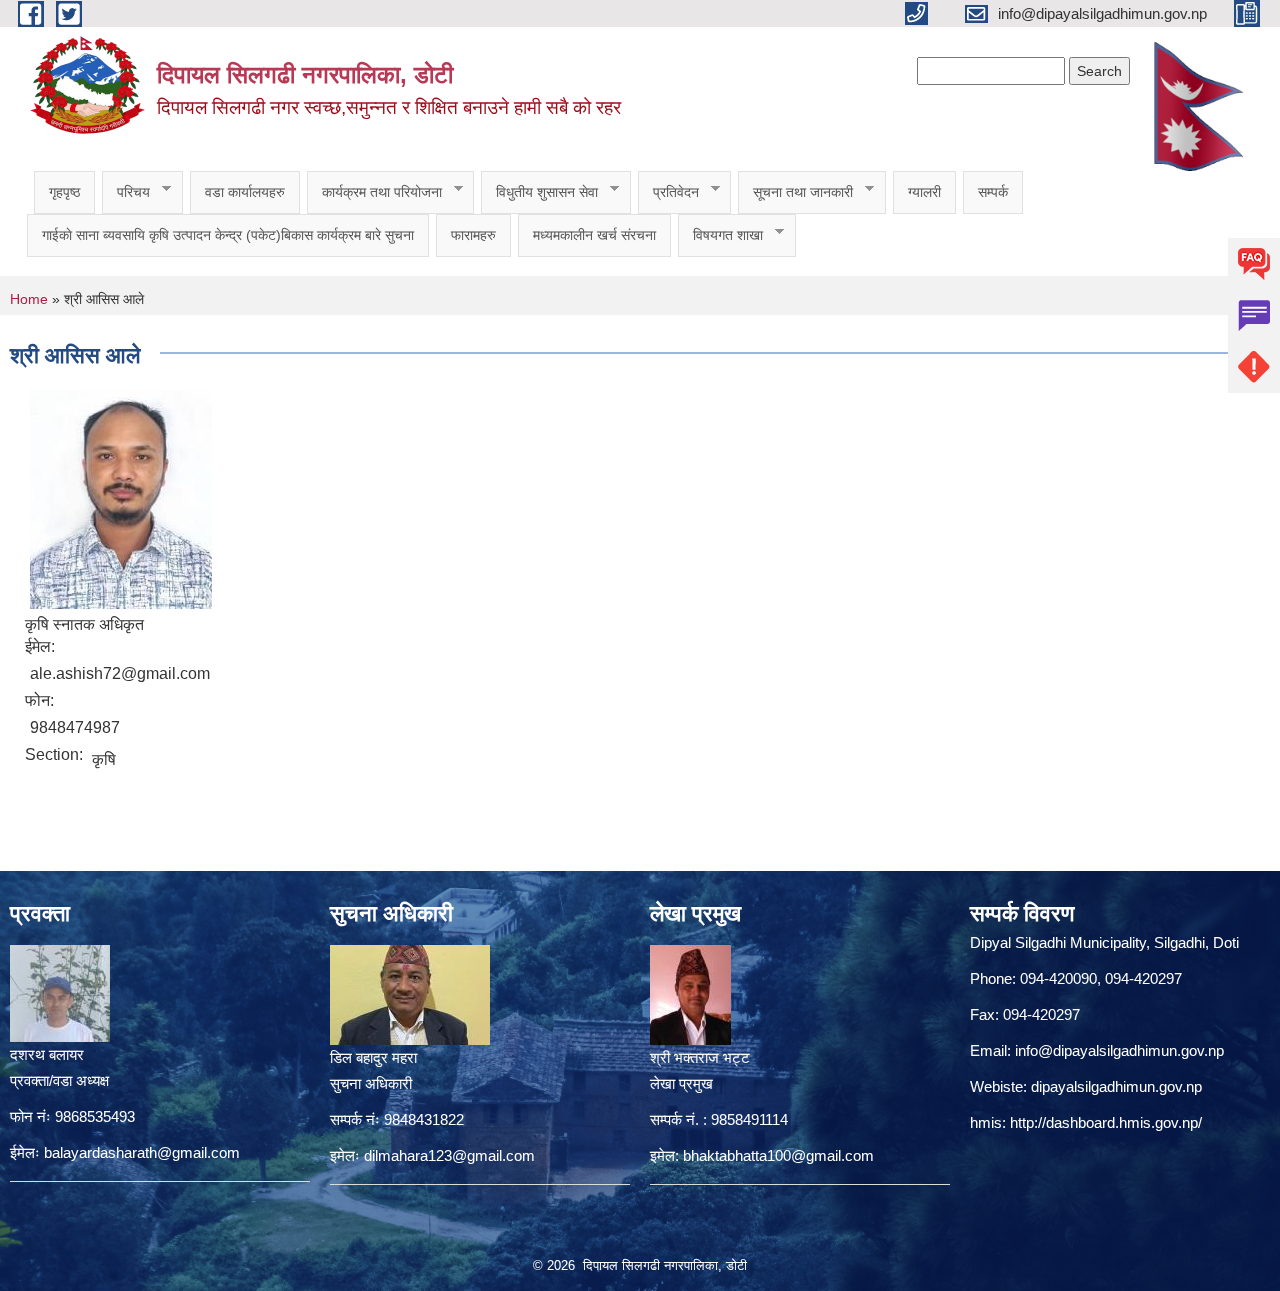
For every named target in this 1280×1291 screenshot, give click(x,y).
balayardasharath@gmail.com (142, 1152)
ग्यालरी (924, 192)
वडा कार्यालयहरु (245, 192)
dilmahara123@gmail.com (449, 1155)
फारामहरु (473, 235)
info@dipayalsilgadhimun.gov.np (1119, 1050)
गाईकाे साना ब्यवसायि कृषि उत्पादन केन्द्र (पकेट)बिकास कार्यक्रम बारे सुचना (228, 235)
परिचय (126, 192)
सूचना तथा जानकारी (795, 192)
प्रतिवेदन (668, 192)
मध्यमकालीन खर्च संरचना (594, 235)
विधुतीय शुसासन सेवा (539, 192)
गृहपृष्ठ (64, 192)
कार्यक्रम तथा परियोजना (374, 192)
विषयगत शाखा (720, 235)
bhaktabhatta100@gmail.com (778, 1155)
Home (29, 299)
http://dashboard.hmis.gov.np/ (1106, 1122)
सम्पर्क (993, 192)
